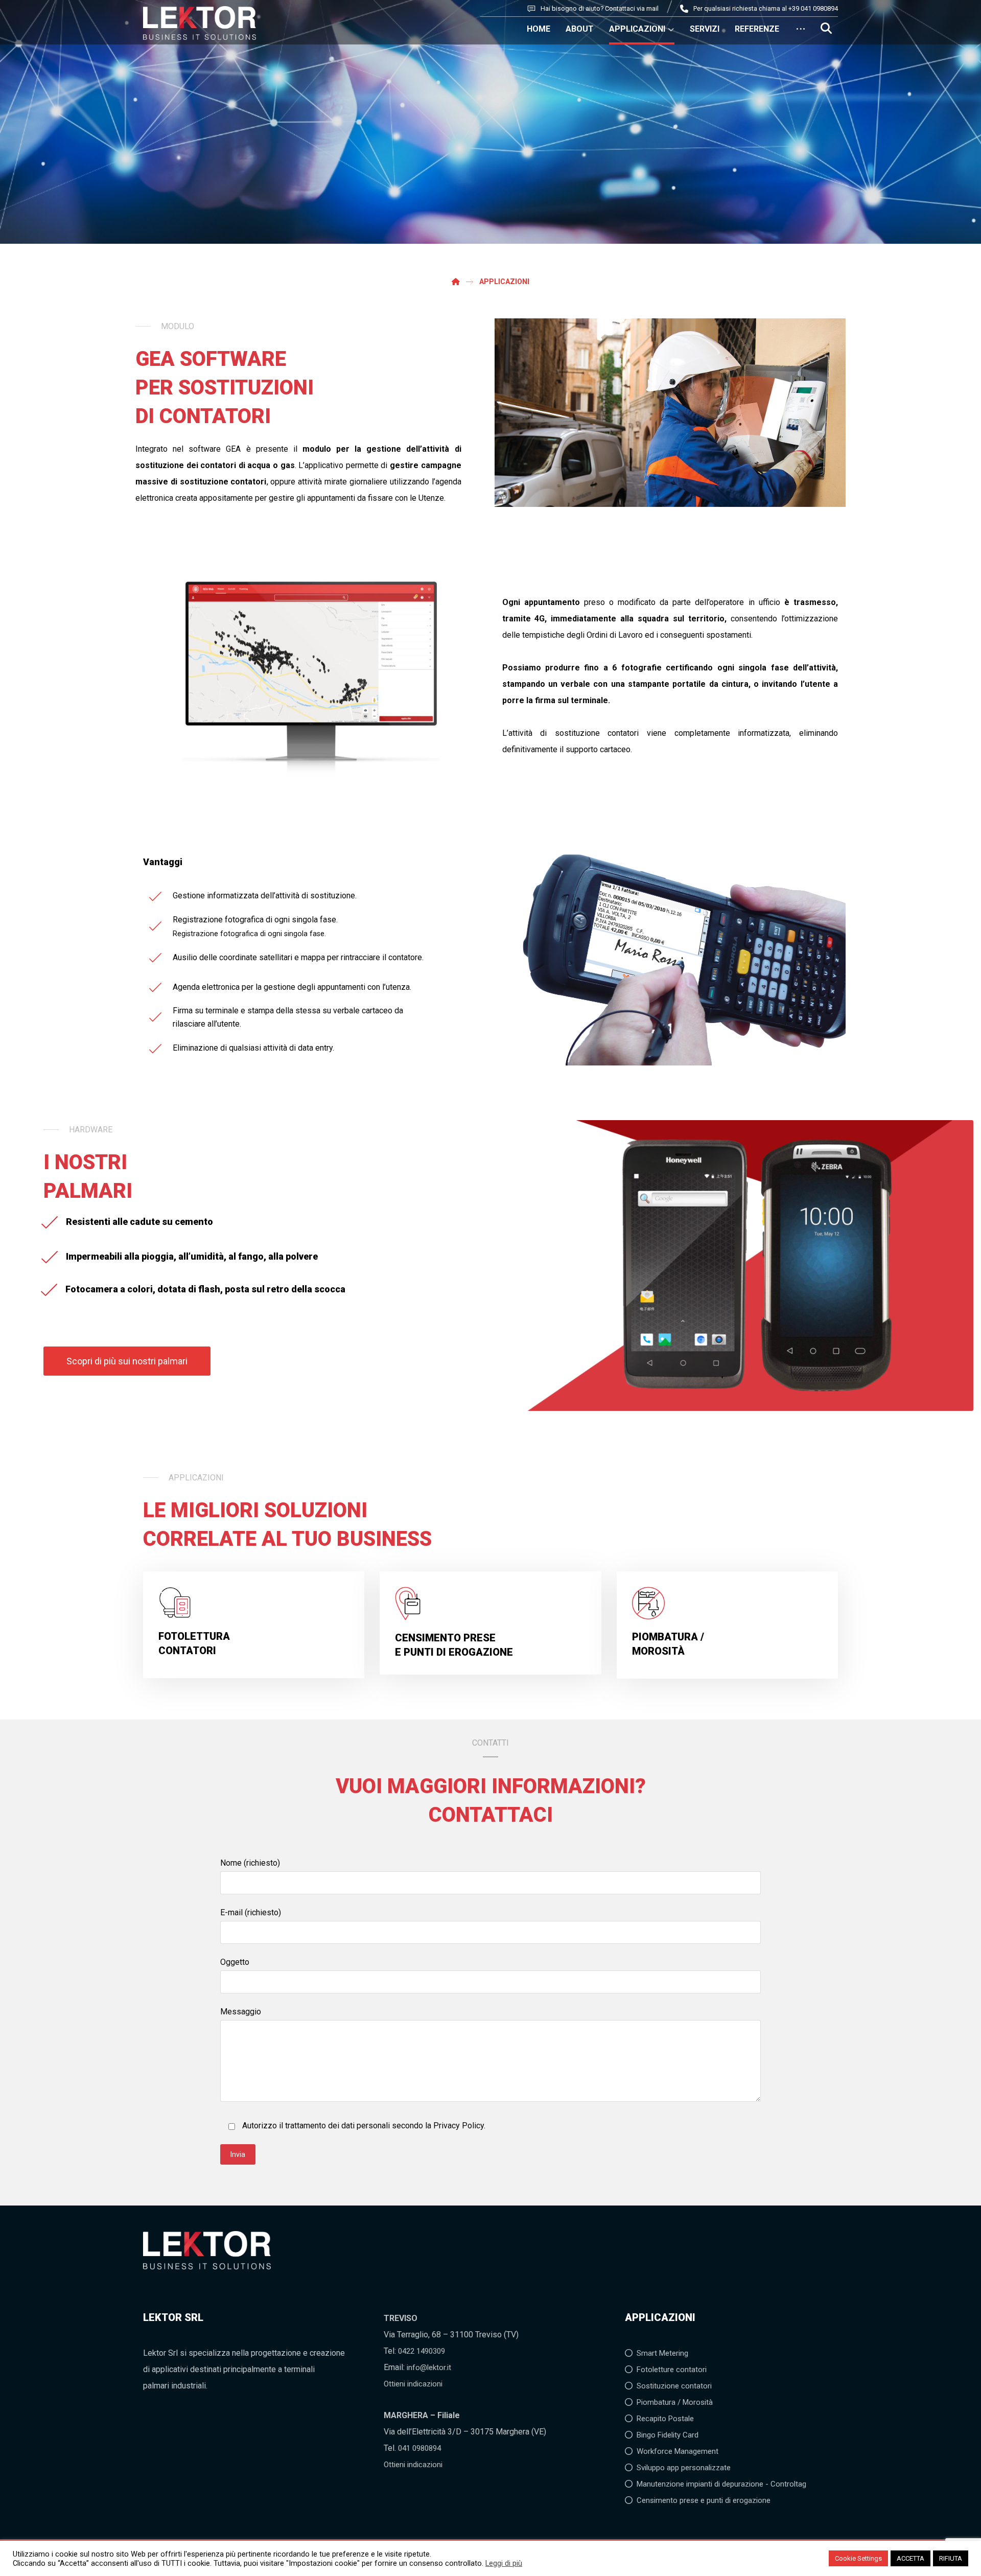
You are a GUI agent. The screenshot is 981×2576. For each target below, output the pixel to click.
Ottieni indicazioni (413, 2384)
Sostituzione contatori (674, 2386)
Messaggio (241, 2012)
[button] (826, 28)
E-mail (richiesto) (251, 1912)
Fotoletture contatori (672, 2370)
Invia (238, 2154)
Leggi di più (504, 2563)
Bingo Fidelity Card (668, 2435)
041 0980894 (419, 2448)
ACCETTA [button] (910, 2558)
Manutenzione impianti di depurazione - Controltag (721, 2484)
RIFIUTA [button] (951, 2558)
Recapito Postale (665, 2419)
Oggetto (235, 1962)
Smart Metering (662, 2353)
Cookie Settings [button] (858, 2558)
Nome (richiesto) (250, 1863)
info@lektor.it (429, 2368)
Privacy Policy (459, 2126)
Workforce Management (678, 2451)
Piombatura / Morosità (675, 2402)
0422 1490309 (422, 2351)
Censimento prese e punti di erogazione (704, 2500)
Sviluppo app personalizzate (684, 2468)
